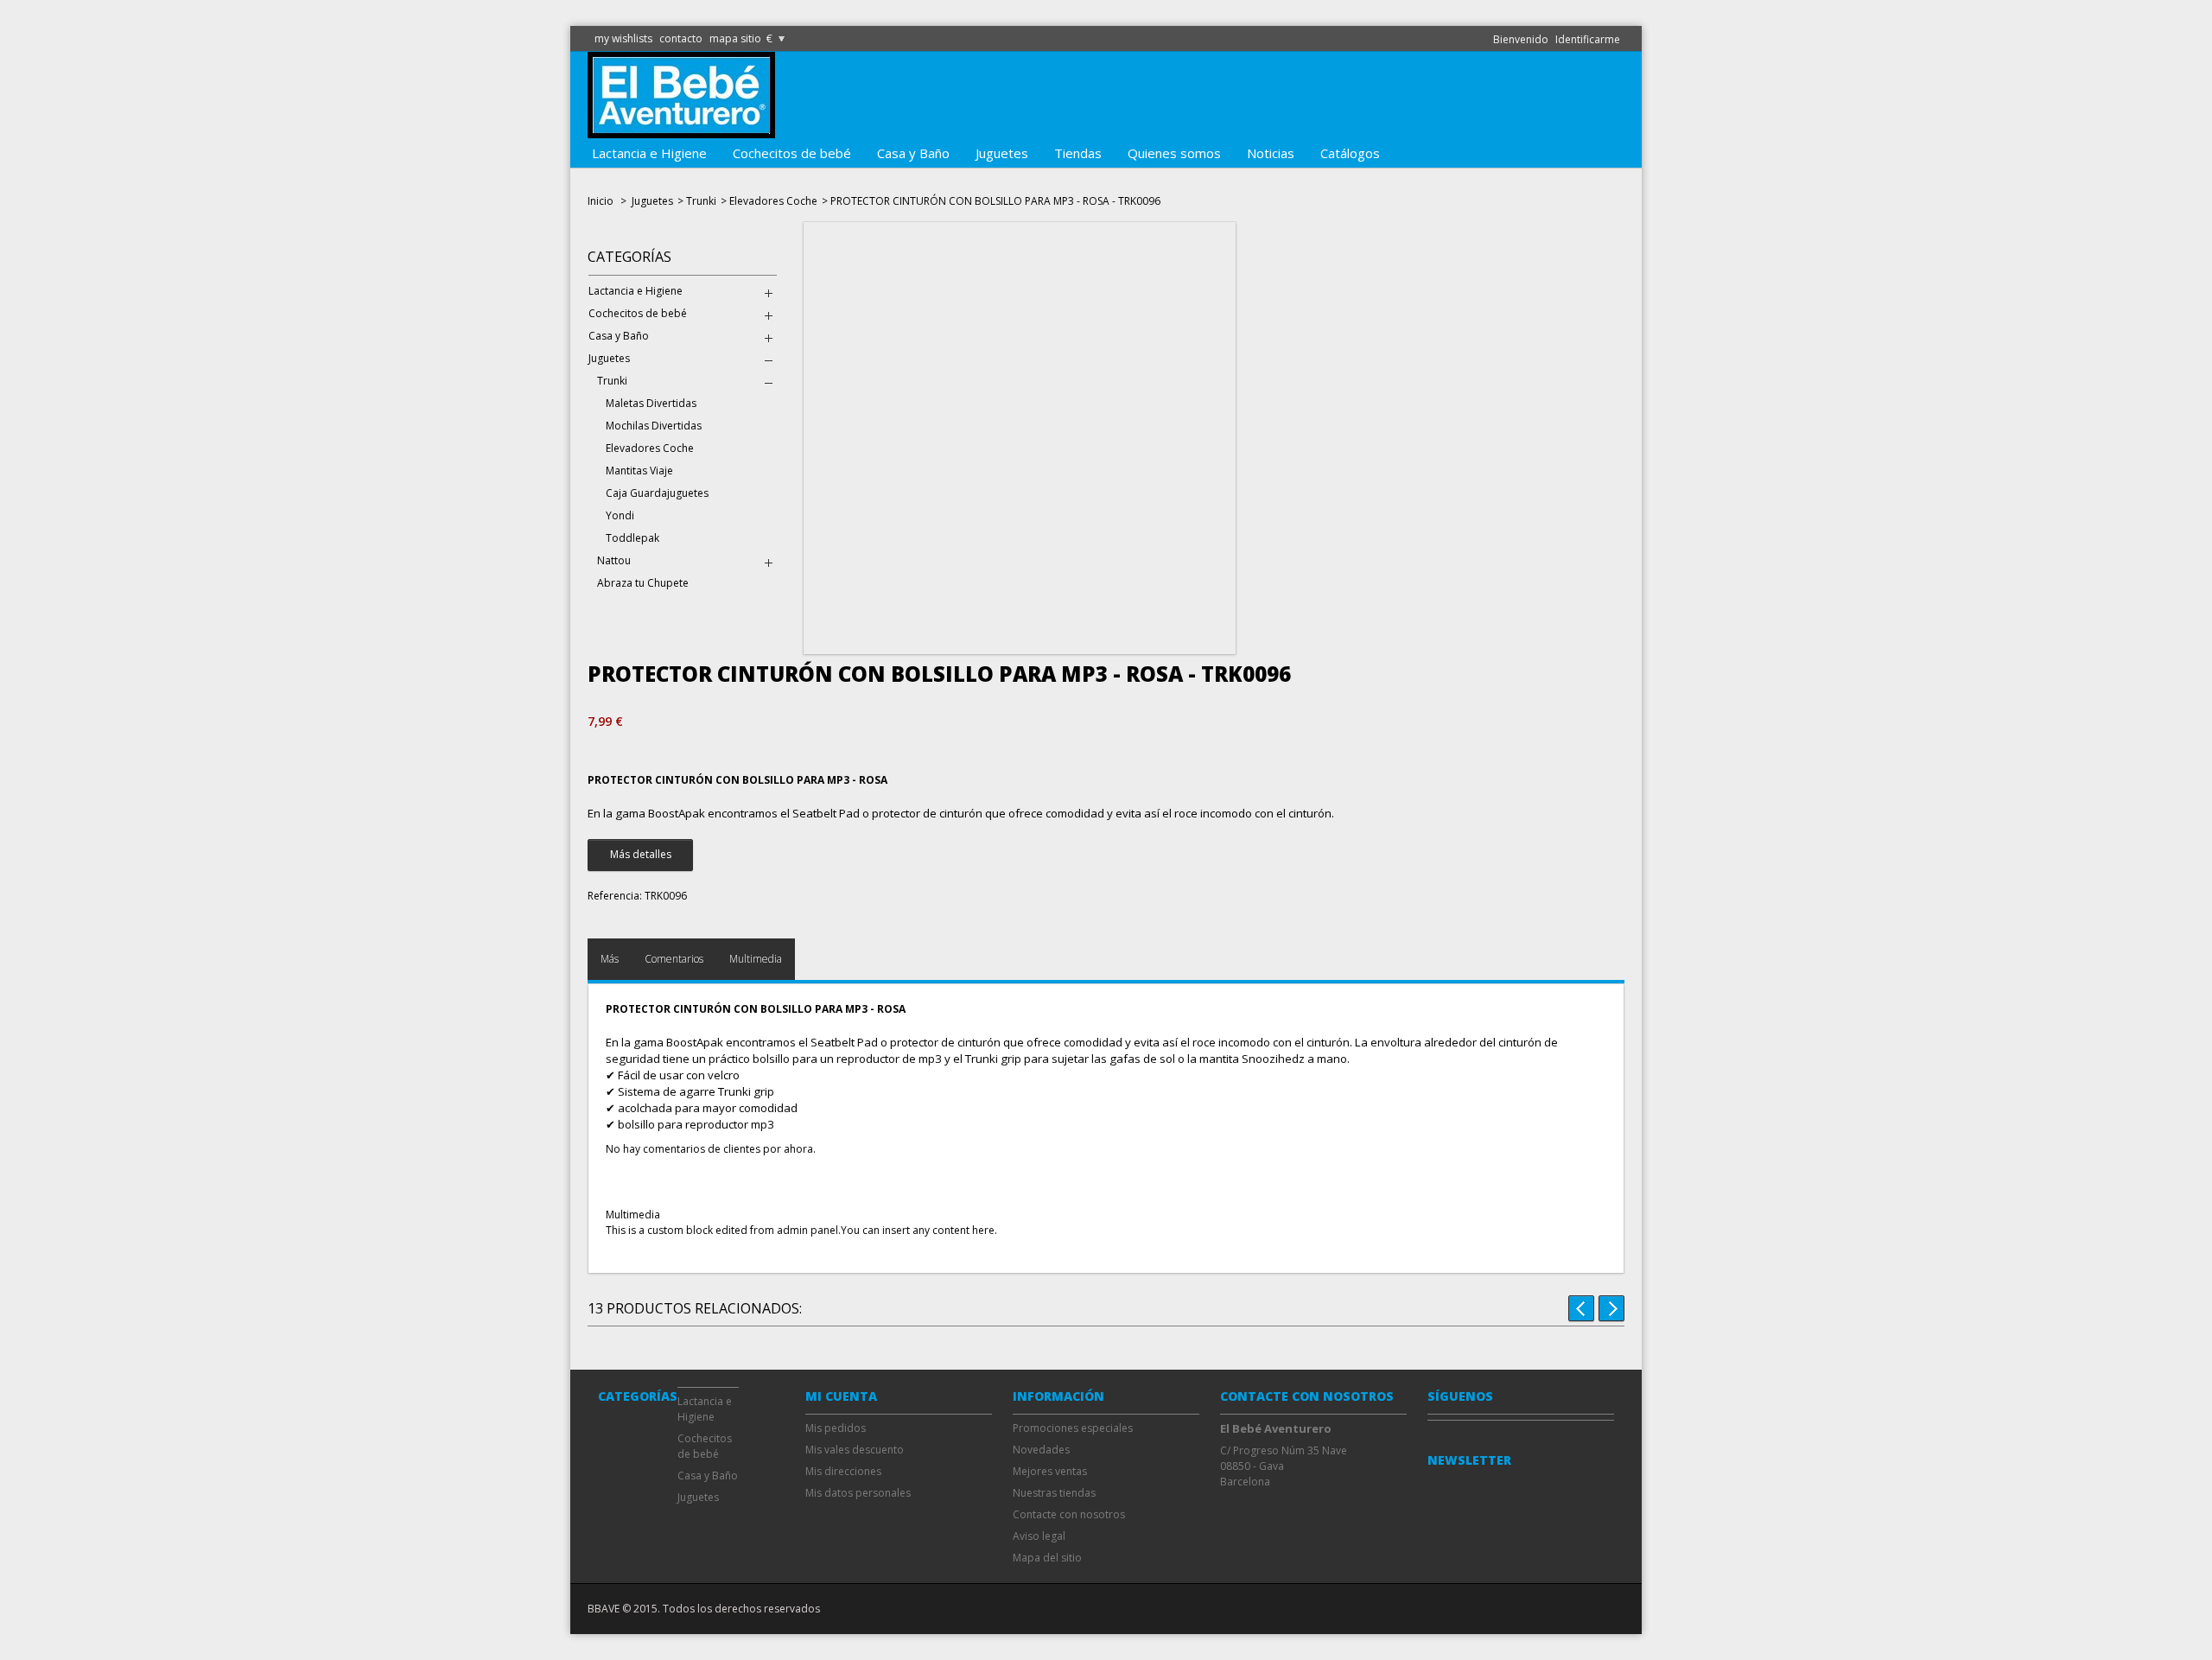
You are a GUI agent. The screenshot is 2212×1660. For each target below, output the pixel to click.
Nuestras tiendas (1054, 1493)
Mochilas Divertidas (654, 426)
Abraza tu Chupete (643, 583)
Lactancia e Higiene (649, 153)
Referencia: (615, 896)
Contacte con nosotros (1069, 1514)
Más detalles (641, 854)
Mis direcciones (843, 1471)
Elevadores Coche (773, 201)
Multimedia (756, 959)
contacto (681, 38)
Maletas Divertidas (651, 403)
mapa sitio (735, 38)
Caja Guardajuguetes (657, 493)
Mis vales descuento (855, 1450)
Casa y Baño (913, 153)
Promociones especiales (1073, 1428)
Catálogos (1350, 153)
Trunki (701, 201)
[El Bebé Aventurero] (681, 130)
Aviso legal (1039, 1536)
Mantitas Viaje (639, 471)
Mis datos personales (858, 1493)
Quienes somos (1174, 153)
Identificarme (1588, 39)
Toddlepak (632, 538)
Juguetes (1002, 153)
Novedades (1041, 1450)
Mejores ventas (1050, 1471)
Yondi (620, 515)
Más (610, 959)
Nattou (614, 560)
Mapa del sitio (1047, 1558)
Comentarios (674, 959)
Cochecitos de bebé (792, 153)
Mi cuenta (841, 1396)
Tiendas (1078, 153)
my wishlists (623, 38)
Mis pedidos (836, 1428)
